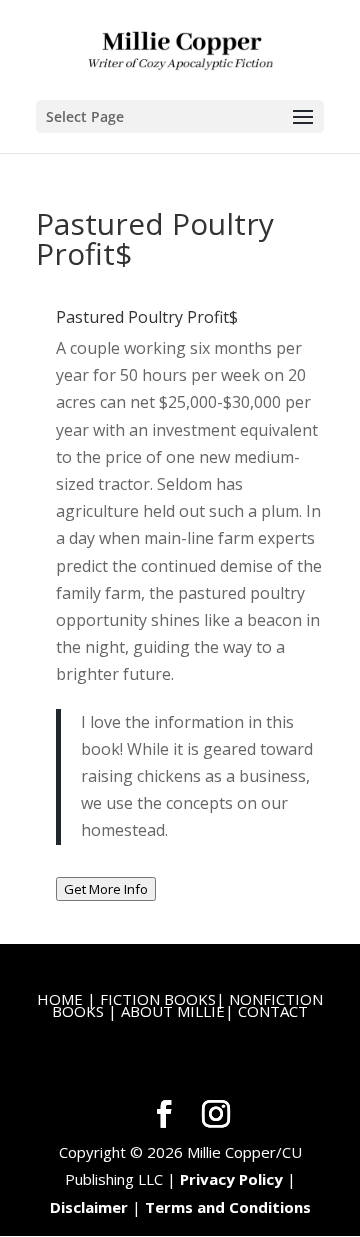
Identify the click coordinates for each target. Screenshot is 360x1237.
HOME (60, 999)
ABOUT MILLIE (173, 1011)
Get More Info (106, 889)
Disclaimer (89, 1207)
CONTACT (273, 1011)
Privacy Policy (231, 1179)
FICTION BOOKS (158, 999)
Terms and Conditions (228, 1207)
